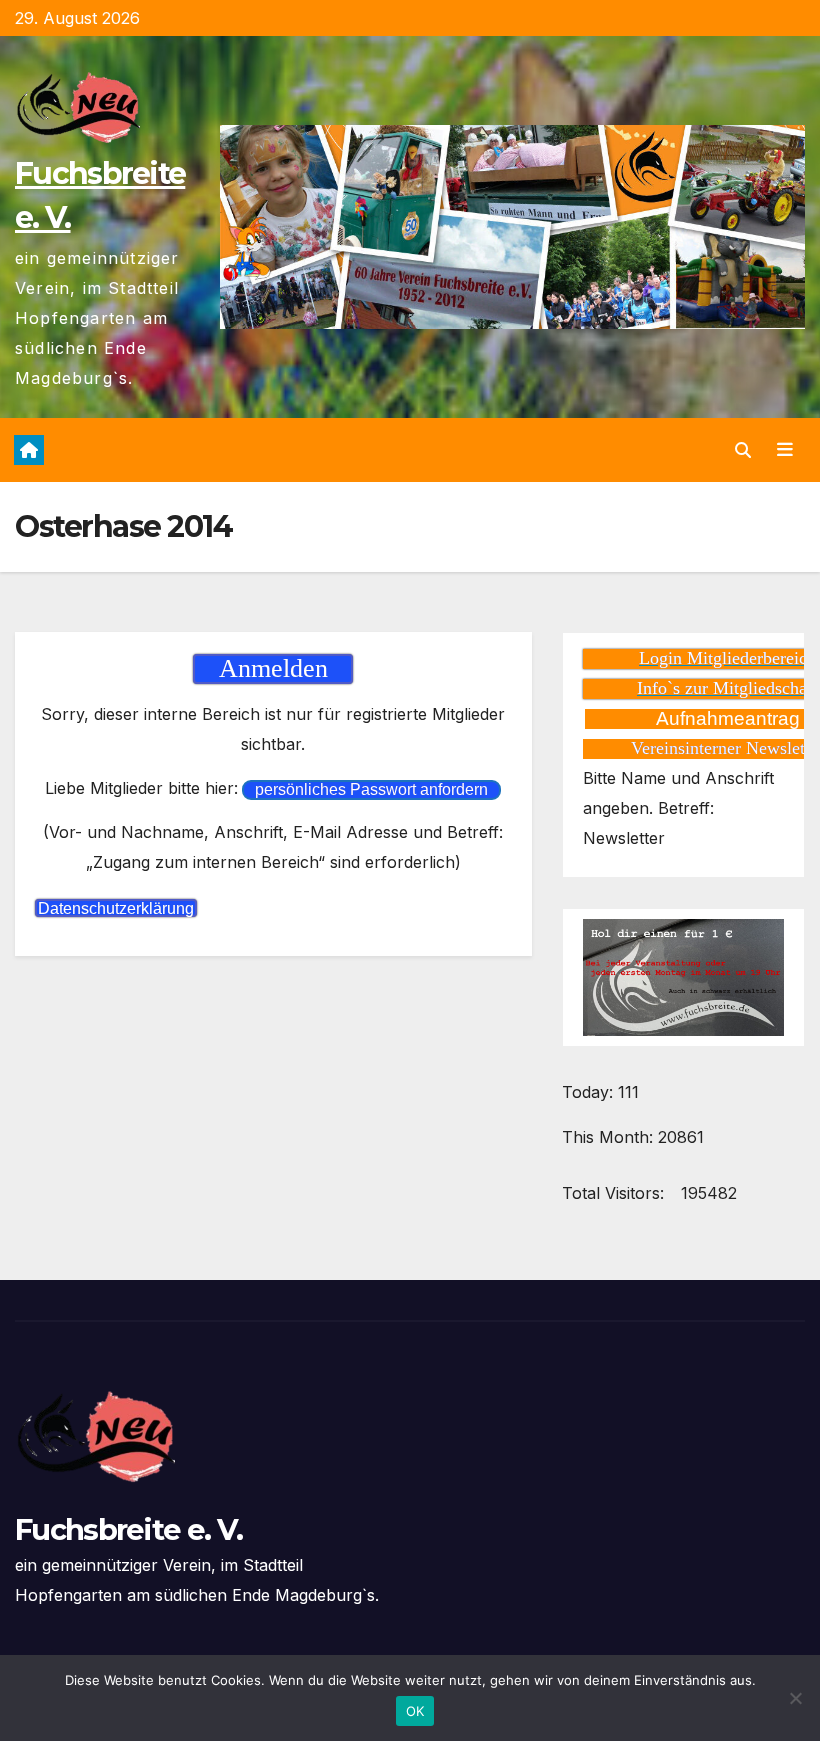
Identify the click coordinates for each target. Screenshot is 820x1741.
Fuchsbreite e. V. (128, 1529)
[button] (743, 450)
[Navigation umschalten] (785, 450)
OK (415, 1711)
